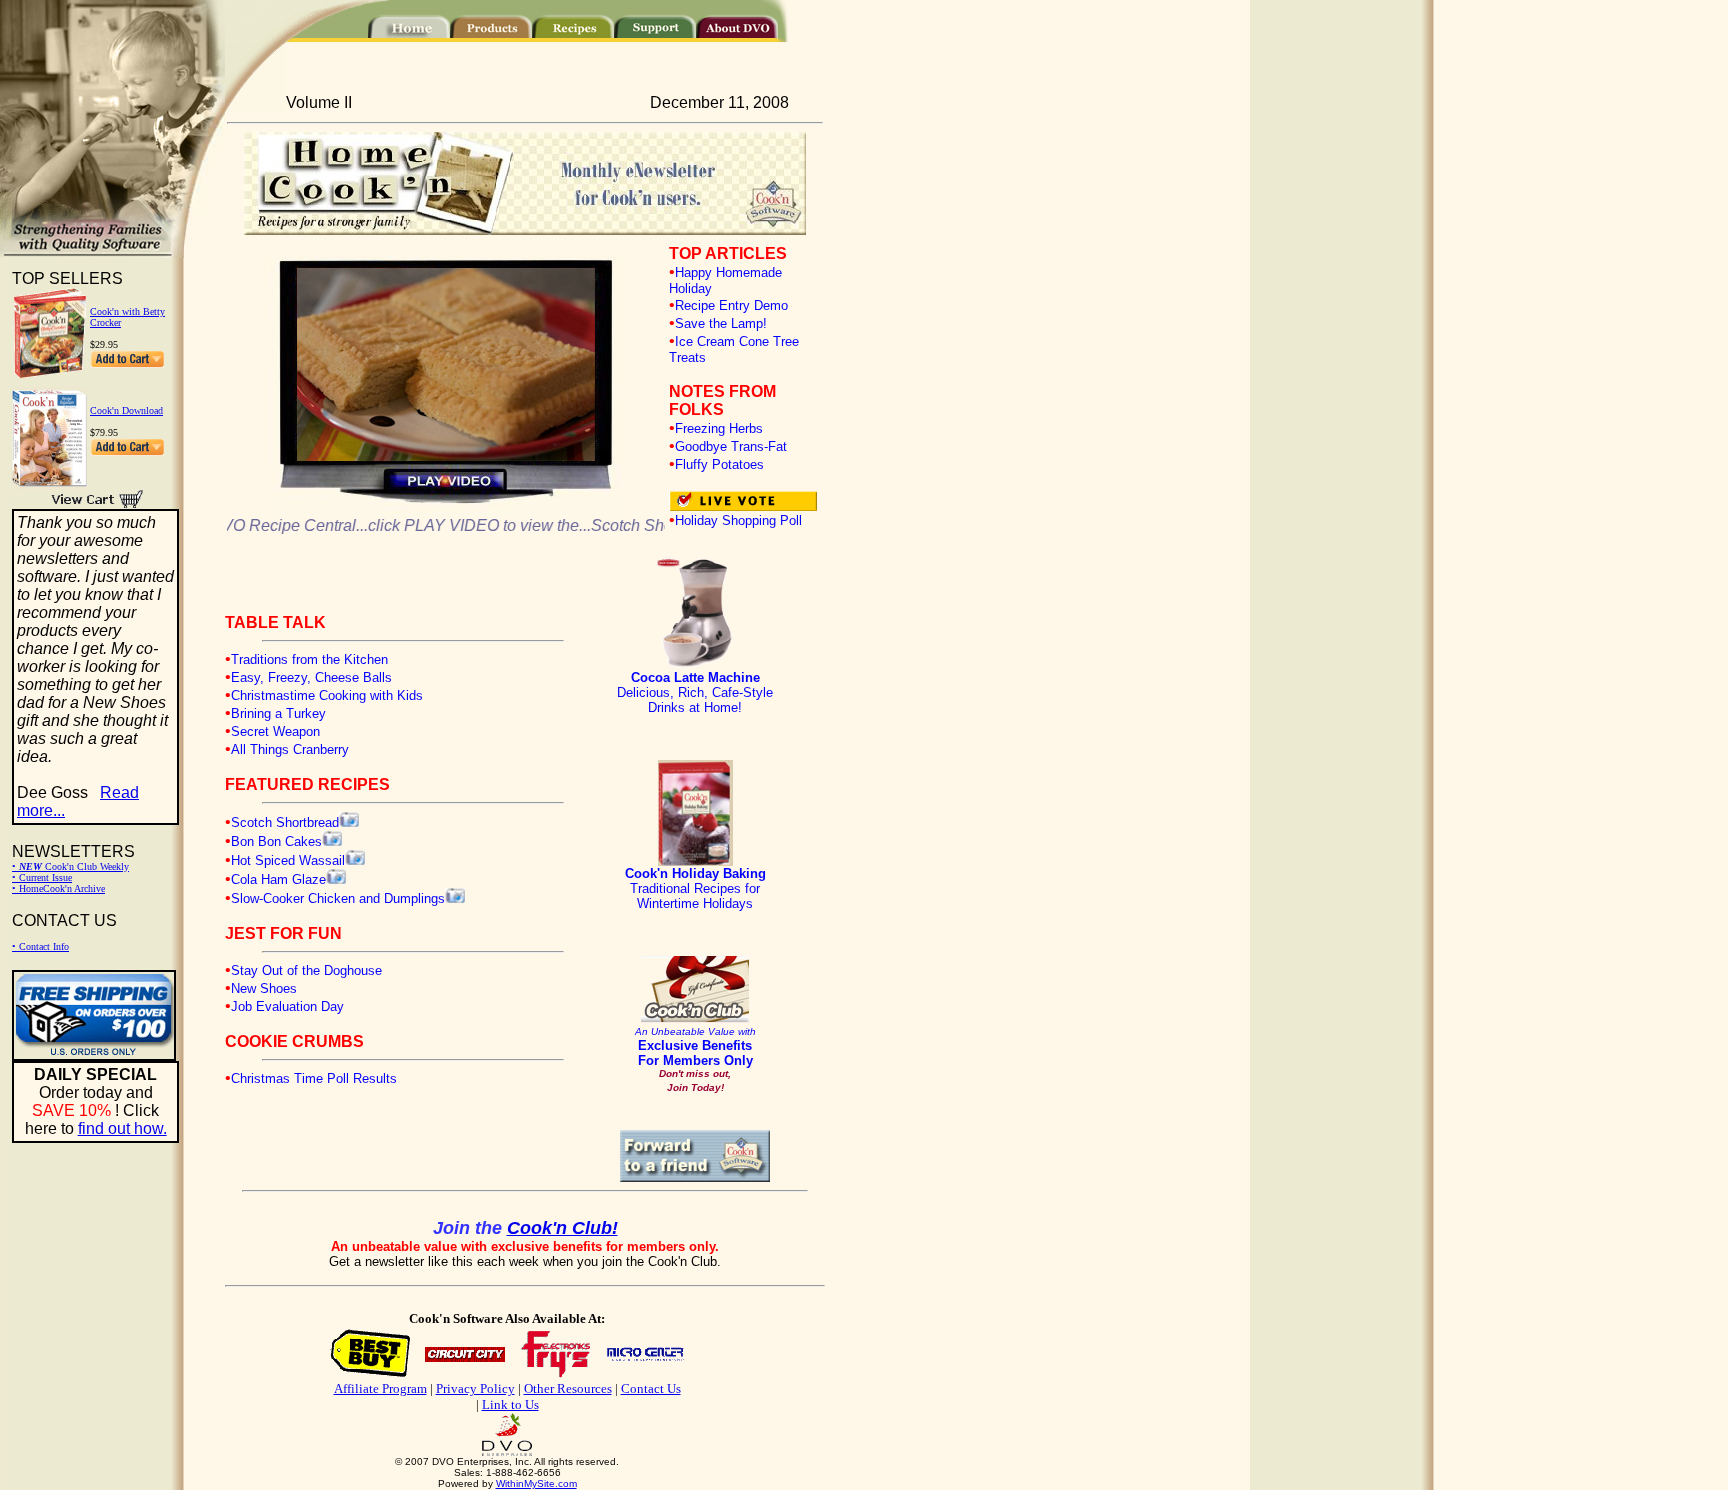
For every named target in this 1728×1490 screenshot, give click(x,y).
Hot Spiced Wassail (288, 860)
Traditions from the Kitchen (309, 659)
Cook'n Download (126, 410)
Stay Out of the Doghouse (306, 970)
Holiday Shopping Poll (738, 520)
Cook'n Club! (562, 1228)
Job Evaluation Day (287, 1006)
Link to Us (510, 1404)
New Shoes (264, 988)
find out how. (122, 1128)
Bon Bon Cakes (276, 841)
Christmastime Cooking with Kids (327, 695)
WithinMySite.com (536, 1483)
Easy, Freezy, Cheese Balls (311, 677)
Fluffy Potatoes (719, 464)
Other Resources (568, 1388)
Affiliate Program (380, 1388)
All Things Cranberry (290, 749)
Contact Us (651, 1388)
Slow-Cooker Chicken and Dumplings (338, 898)
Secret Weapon (275, 731)
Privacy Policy (475, 1388)
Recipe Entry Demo (731, 305)
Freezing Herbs (719, 428)
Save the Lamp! (721, 323)
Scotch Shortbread (285, 822)
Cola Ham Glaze (278, 879)
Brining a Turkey (278, 713)
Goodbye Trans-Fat (731, 446)
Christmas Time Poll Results (314, 1078)
